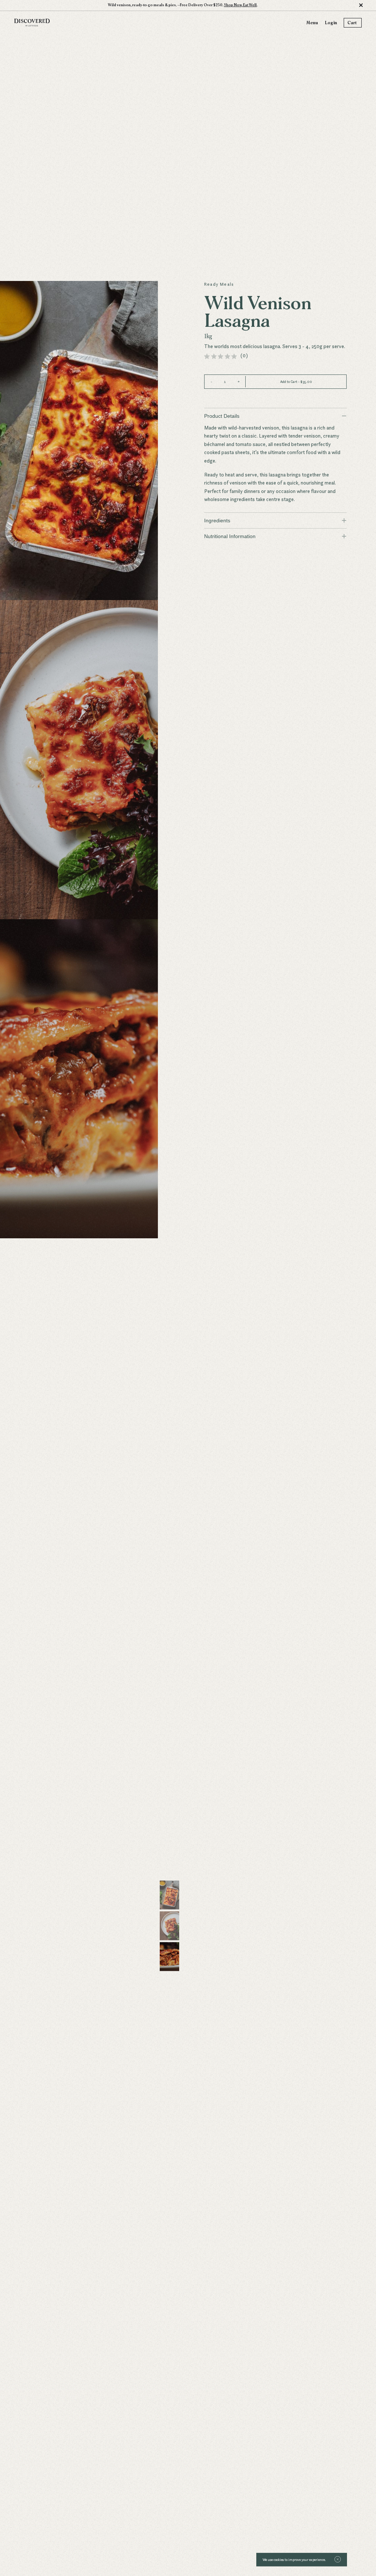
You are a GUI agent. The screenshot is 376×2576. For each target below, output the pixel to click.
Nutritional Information (275, 536)
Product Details (275, 416)
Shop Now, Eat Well (240, 5)
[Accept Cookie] (338, 2559)
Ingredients (275, 520)
